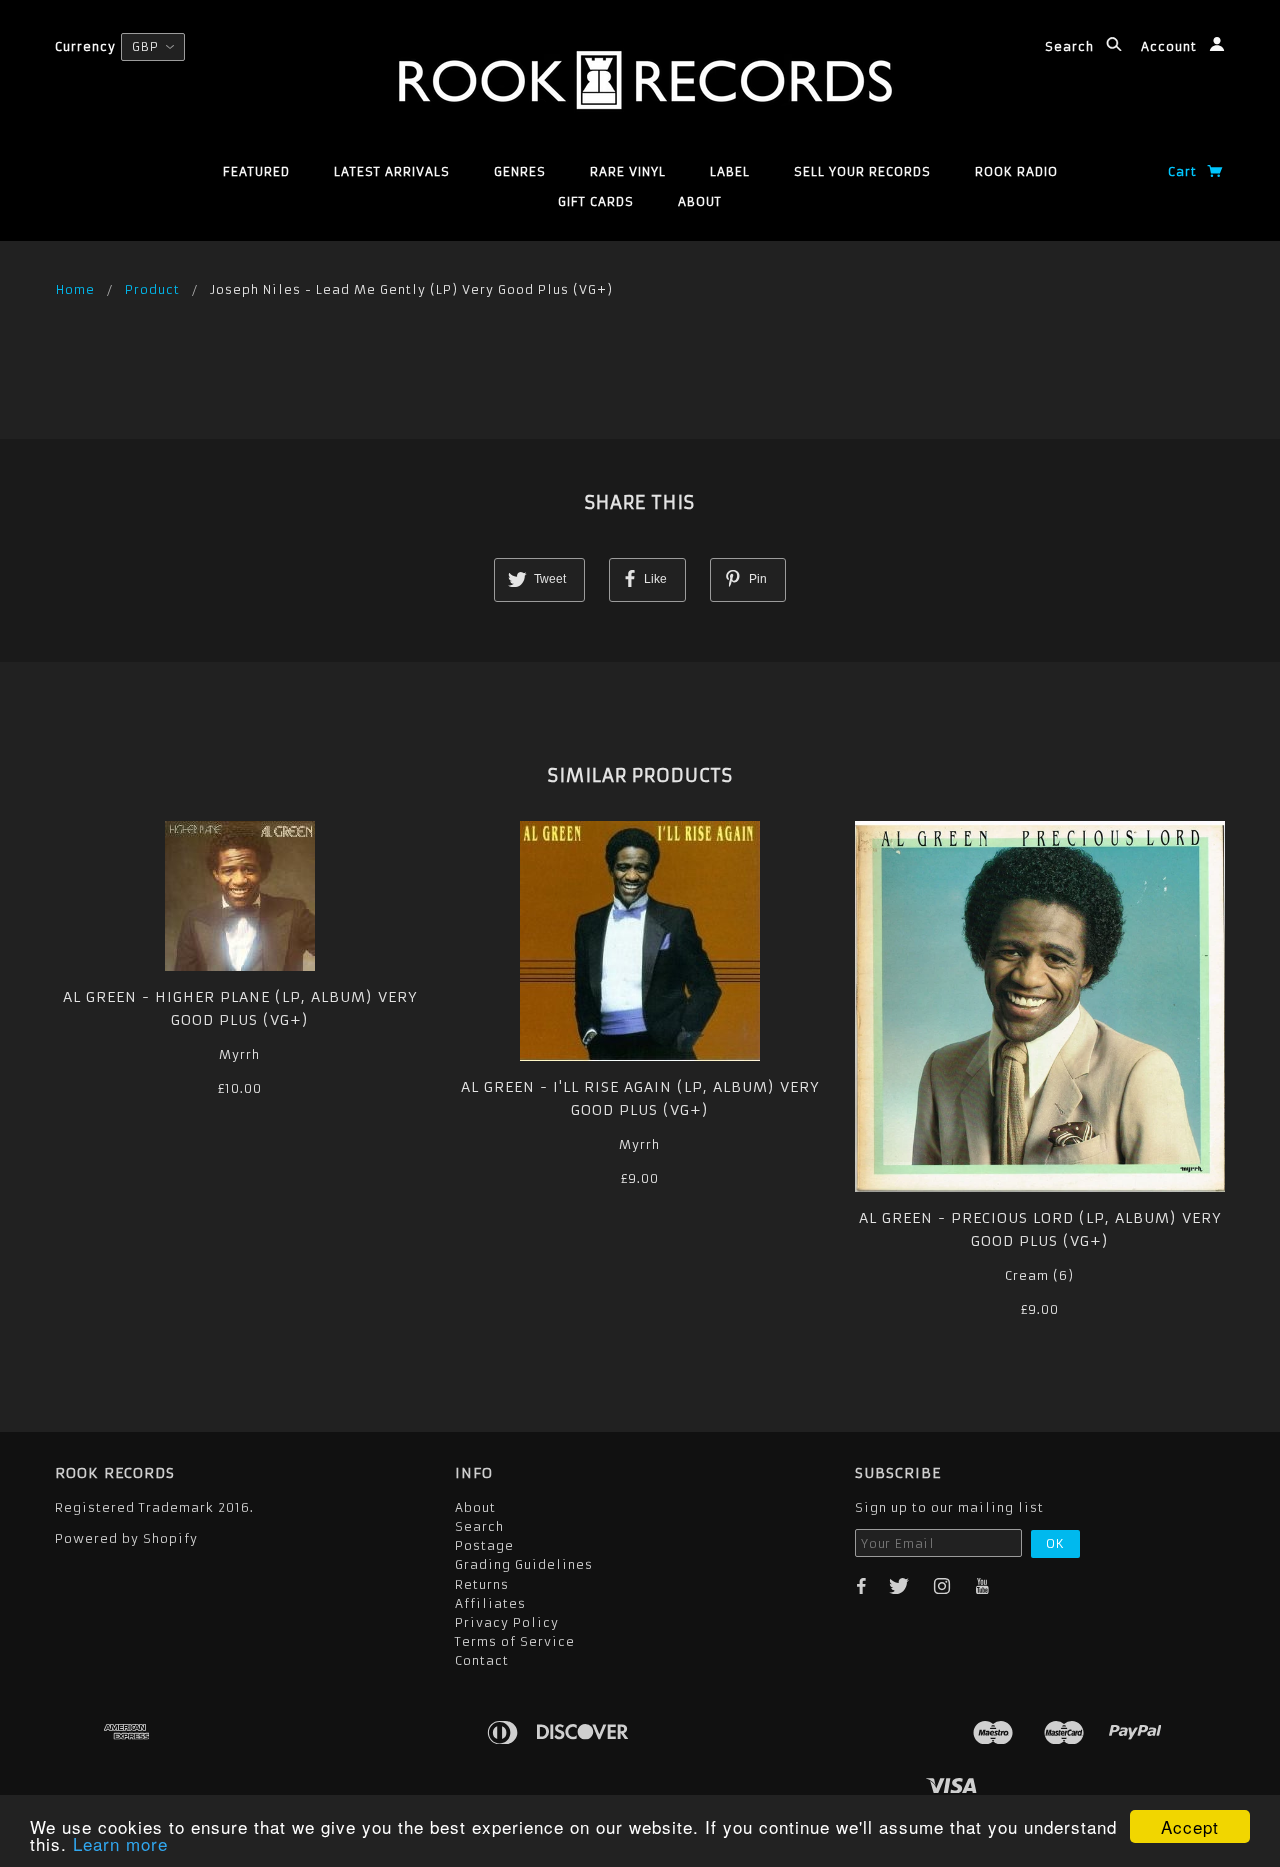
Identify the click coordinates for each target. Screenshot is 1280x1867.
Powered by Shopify (126, 1538)
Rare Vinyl (628, 171)
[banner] (640, 80)
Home (75, 289)
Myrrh (239, 1054)
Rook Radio (1016, 171)
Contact (482, 1660)
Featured (256, 171)
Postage (484, 1545)
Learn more (120, 1843)
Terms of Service (515, 1641)
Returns (482, 1584)
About (700, 201)
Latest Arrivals (392, 171)
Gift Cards (596, 201)
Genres (520, 171)
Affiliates (490, 1603)
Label (730, 171)
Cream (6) (1039, 1275)
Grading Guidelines (524, 1564)
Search (1071, 46)
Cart (1184, 171)
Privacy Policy (507, 1622)
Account (1171, 46)
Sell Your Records (862, 171)
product (152, 289)
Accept (1190, 1826)
